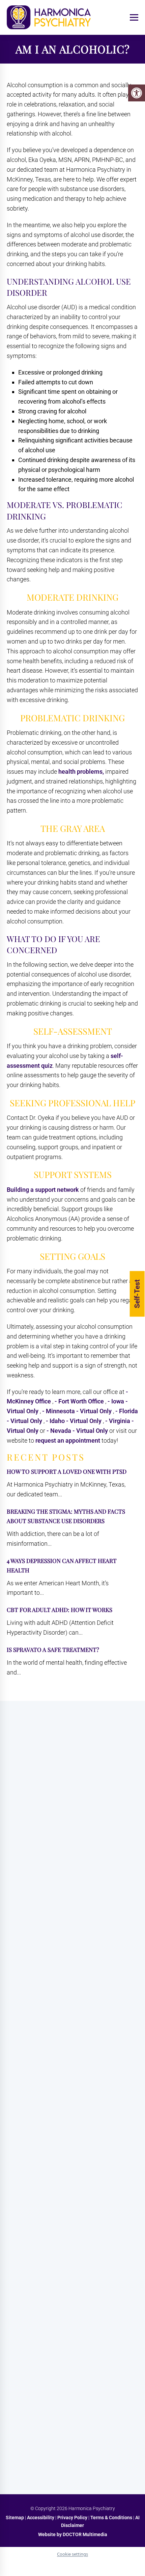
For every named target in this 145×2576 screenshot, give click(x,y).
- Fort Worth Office (80, 1401)
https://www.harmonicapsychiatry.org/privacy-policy (70, 2348)
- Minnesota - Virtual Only (78, 1411)
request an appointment (68, 1440)
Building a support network (43, 1190)
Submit (21, 2446)
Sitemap (15, 2518)
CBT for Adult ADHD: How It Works (60, 1610)
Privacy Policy (73, 2518)
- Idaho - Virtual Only (74, 1421)
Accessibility (41, 2518)
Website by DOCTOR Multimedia (73, 2534)
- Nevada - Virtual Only (78, 1431)
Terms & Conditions (112, 2518)
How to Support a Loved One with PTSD (67, 1471)
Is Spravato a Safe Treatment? (53, 1650)
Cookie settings (72, 2554)
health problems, (81, 772)
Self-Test (137, 1294)
